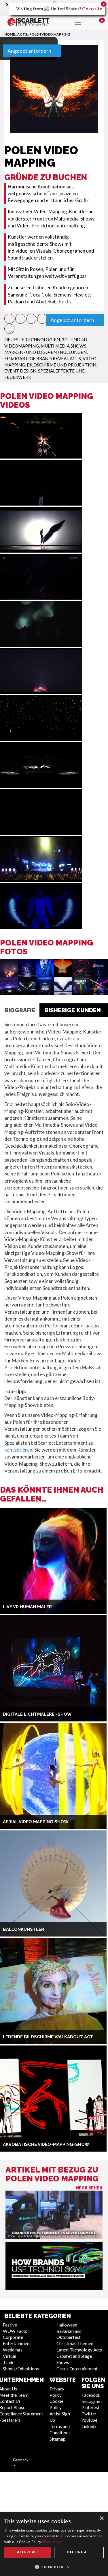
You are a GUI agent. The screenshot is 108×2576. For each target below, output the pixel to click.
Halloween (67, 2325)
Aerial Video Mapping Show (36, 1822)
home (10, 34)
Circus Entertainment (77, 2369)
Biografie (20, 1010)
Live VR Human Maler (27, 1607)
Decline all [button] (79, 2552)
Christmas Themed (75, 2343)
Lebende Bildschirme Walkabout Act (48, 2037)
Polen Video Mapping (50, 34)
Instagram (92, 2401)
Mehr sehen (89, 2188)
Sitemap (57, 2439)
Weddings (13, 2350)
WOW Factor (16, 2331)
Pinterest (91, 2407)
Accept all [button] (28, 2552)
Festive (10, 2325)
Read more (52, 2542)
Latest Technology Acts (79, 2350)
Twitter (89, 2414)
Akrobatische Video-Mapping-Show (46, 2144)
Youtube (89, 2420)
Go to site (92, 9)
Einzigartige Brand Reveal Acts (43, 358)
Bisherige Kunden (73, 1010)
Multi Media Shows (64, 346)
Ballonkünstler (23, 1929)
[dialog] (54, 2544)
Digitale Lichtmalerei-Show (37, 1714)
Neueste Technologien (32, 340)
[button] (9, 319)
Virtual (10, 2356)
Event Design (20, 371)
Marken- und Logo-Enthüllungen (46, 352)
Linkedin (90, 2426)
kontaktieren (18, 1450)
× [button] (102, 2519)
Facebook (91, 2395)
